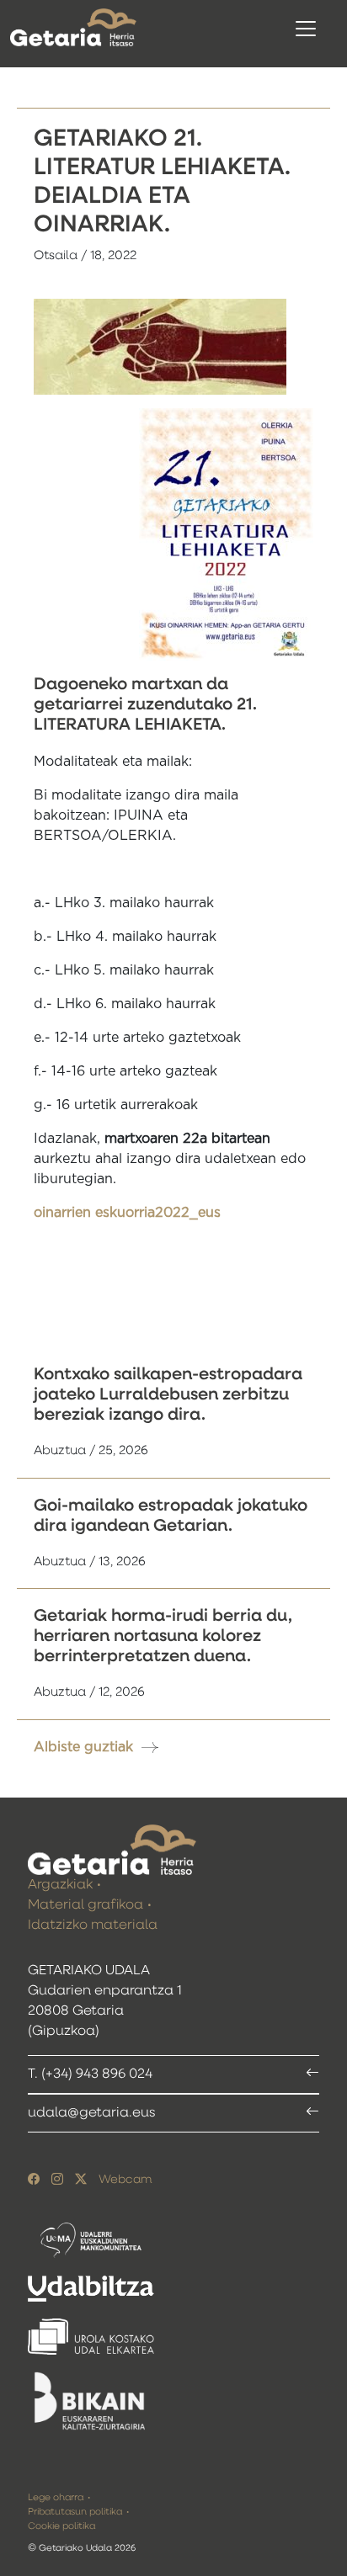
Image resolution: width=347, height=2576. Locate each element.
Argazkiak (60, 1885)
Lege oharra (56, 2497)
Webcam (125, 2180)
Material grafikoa (85, 1905)
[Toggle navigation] (306, 29)
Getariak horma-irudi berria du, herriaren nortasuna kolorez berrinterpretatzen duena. (163, 1636)
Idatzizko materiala (93, 1925)
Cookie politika (61, 2526)
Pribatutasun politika (75, 2512)
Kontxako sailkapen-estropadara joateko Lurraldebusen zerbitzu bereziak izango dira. (168, 1394)
